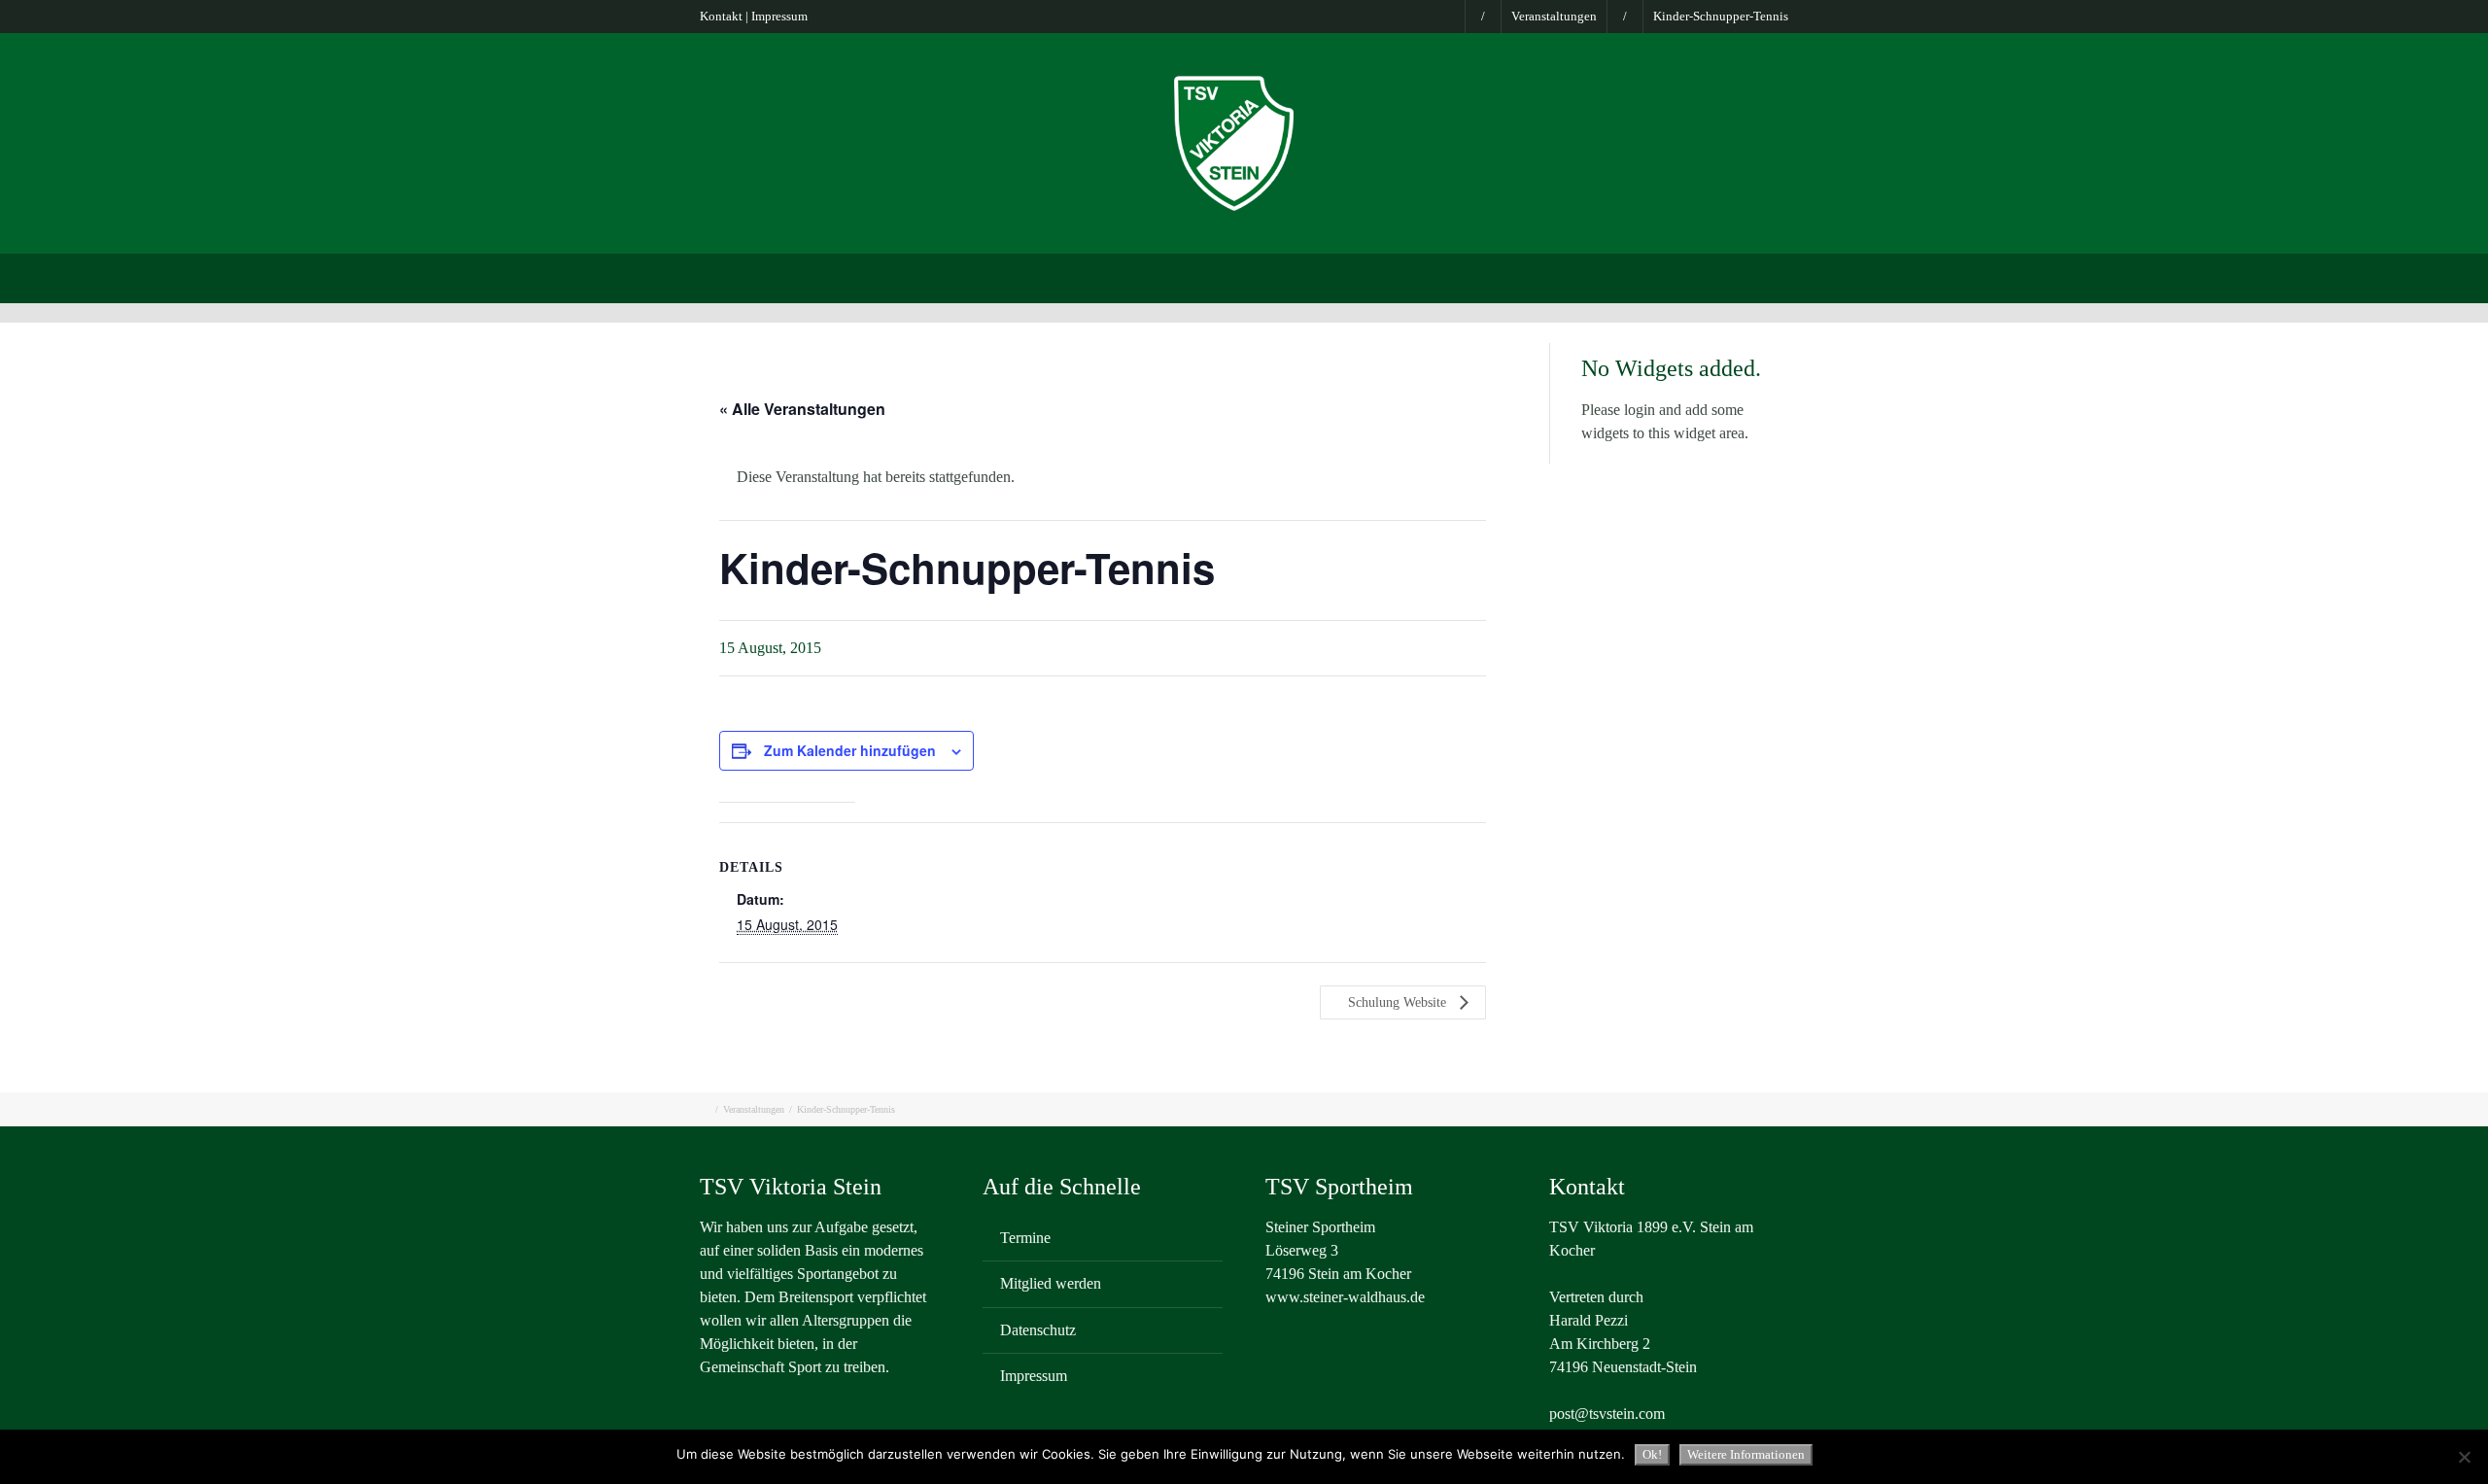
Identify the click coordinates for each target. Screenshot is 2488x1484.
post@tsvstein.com (1607, 1414)
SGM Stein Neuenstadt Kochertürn (977, 276)
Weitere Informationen (1746, 1454)
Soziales (1637, 276)
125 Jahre (1727, 276)
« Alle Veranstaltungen (802, 409)
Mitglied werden (1051, 1283)
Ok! (1652, 1454)
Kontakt (721, 16)
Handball (1548, 276)
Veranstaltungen (1554, 16)
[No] (2464, 1457)
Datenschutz (1038, 1330)
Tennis (1465, 276)
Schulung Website (1399, 1002)
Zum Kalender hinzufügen (850, 750)
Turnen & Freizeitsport (1271, 276)
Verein (814, 276)
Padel (1392, 276)
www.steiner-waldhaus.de (1345, 1297)
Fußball (1143, 276)
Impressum (779, 16)
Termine (1025, 1238)
